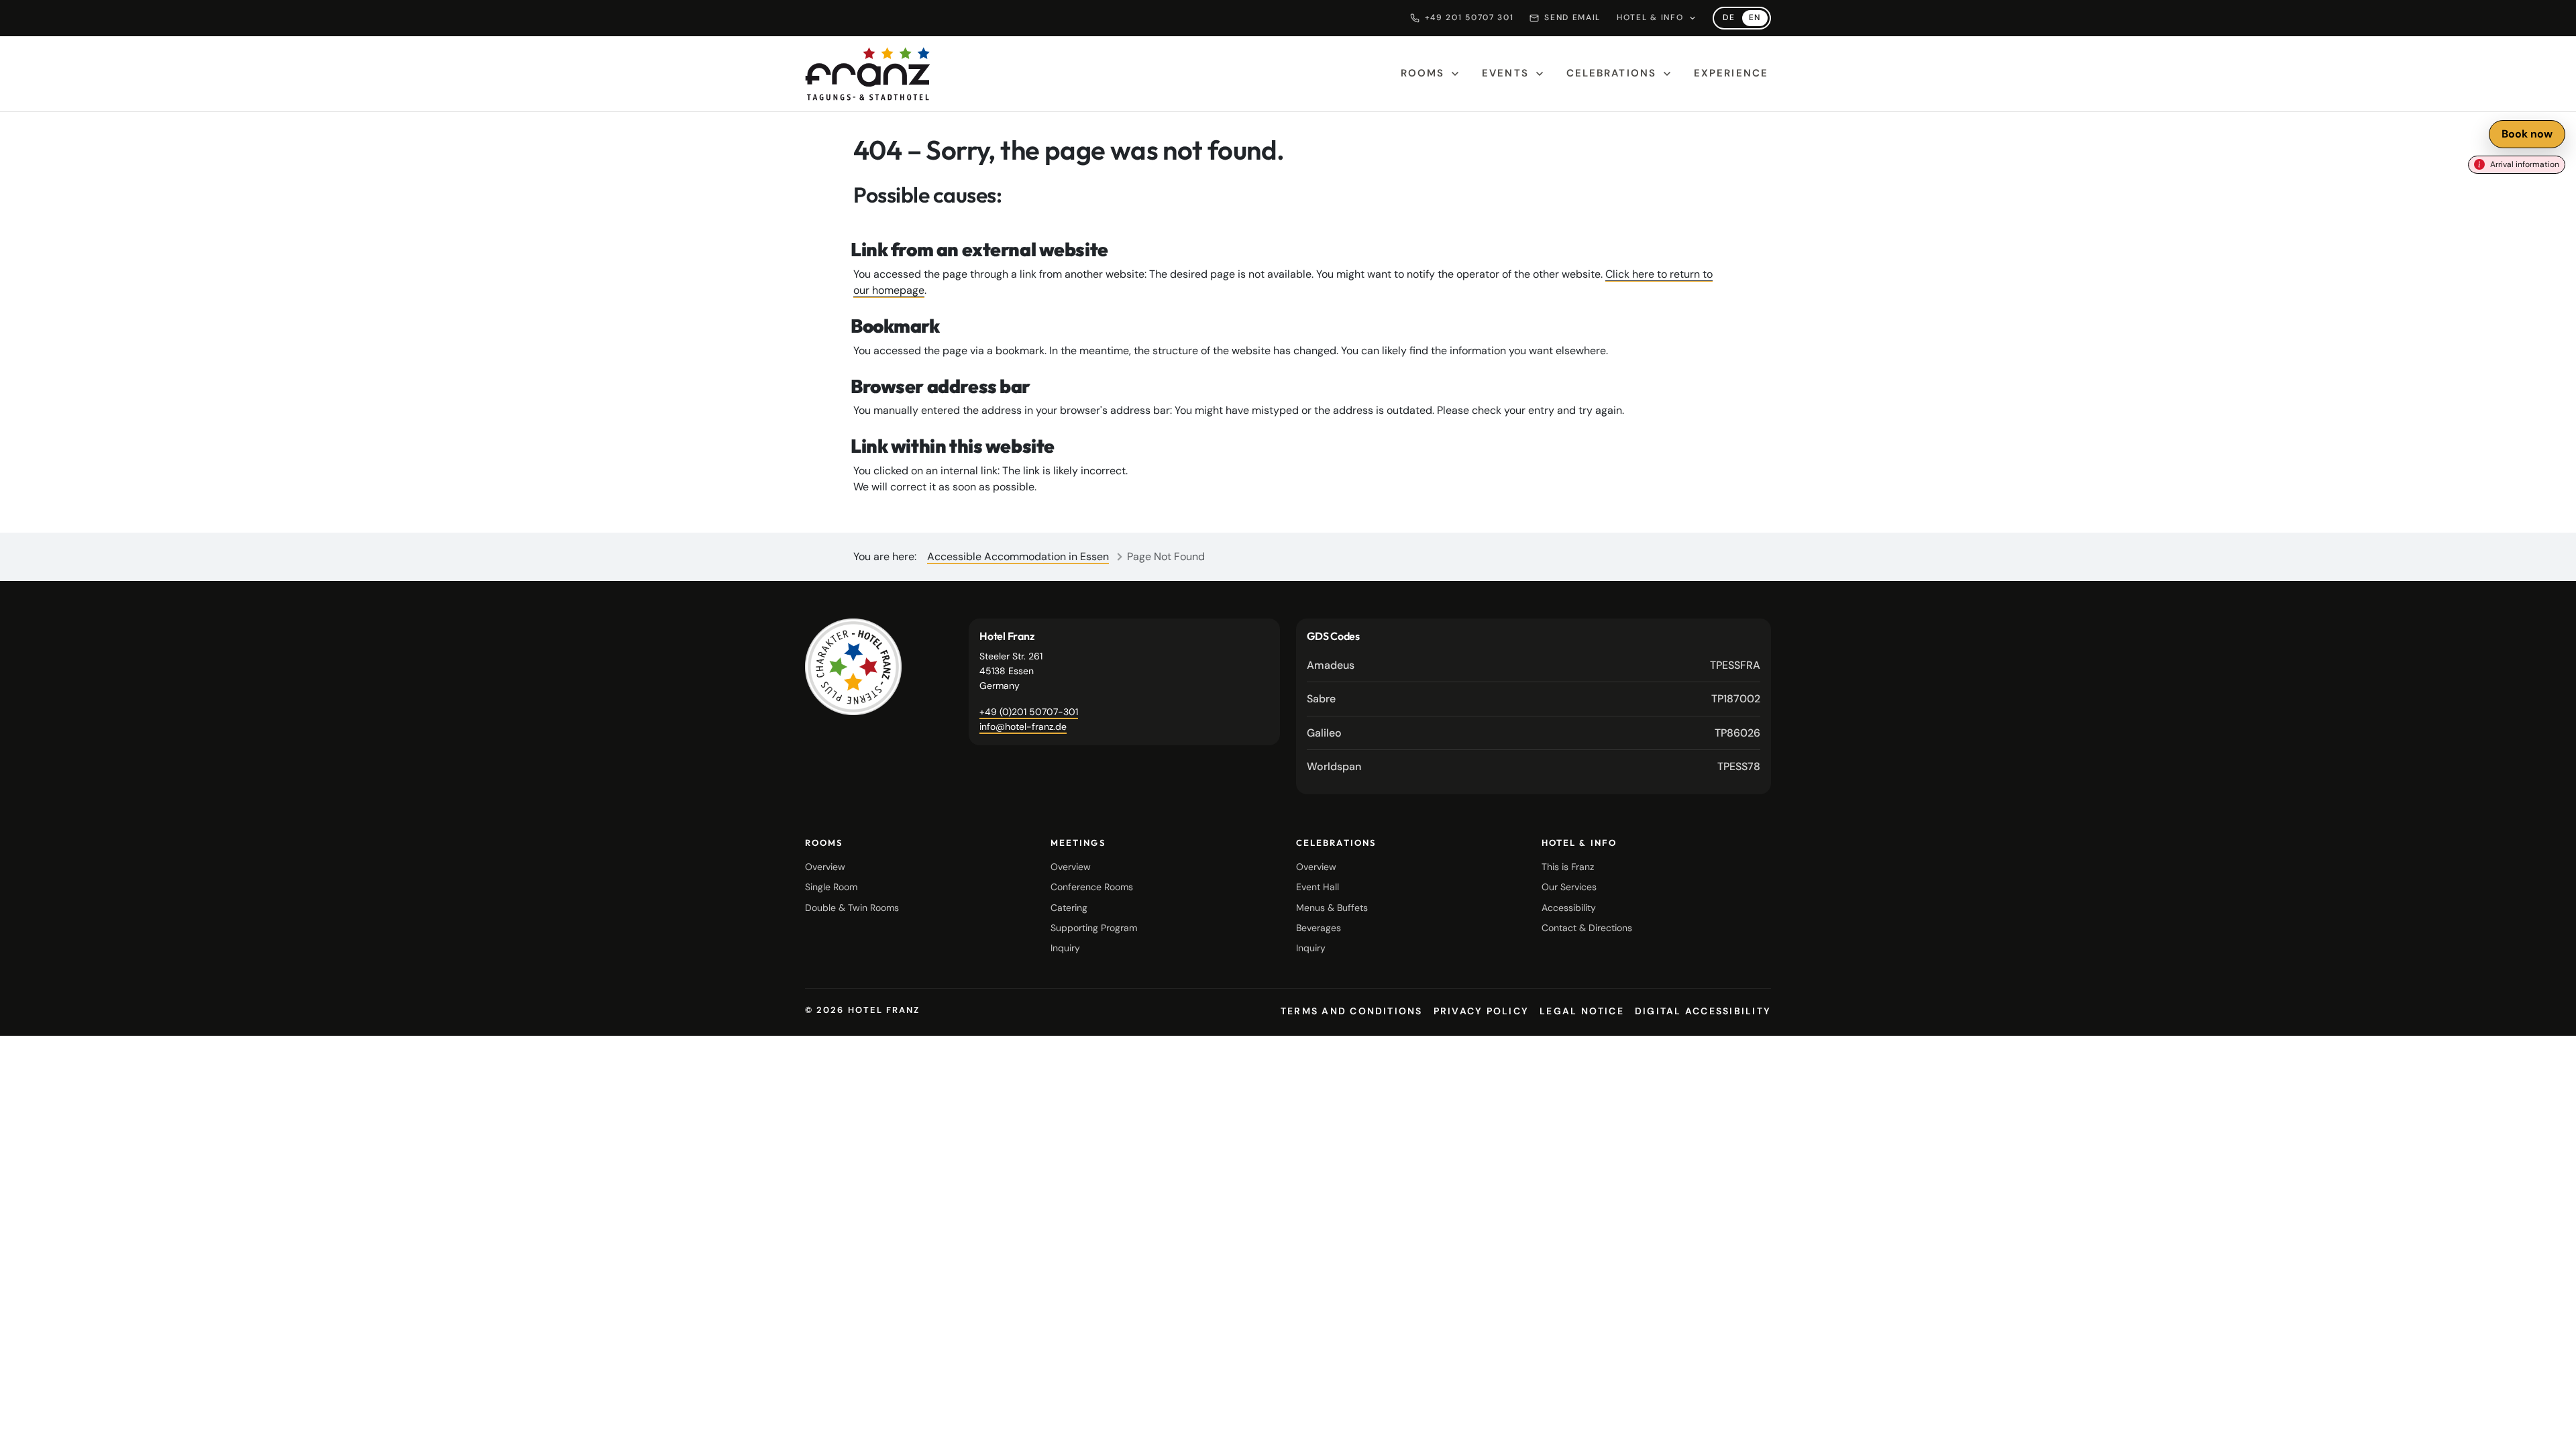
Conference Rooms (1092, 887)
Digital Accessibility (1703, 1011)
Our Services (1569, 887)
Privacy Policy (1481, 1011)
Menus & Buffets (1332, 908)
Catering (1069, 908)
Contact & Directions (1587, 928)
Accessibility (1569, 908)
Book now (2527, 134)
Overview (825, 867)
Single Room (831, 887)
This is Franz (1568, 867)
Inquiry (1065, 948)
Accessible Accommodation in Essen (1018, 556)
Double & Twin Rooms (852, 908)
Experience (1731, 73)
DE (1732, 19)
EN (1758, 19)
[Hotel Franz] (853, 667)
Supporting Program (1094, 928)
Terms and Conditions (1352, 1011)
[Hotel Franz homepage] (868, 74)
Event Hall (1318, 887)
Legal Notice (1582, 1011)
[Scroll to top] (2549, 1428)
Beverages (1319, 928)
